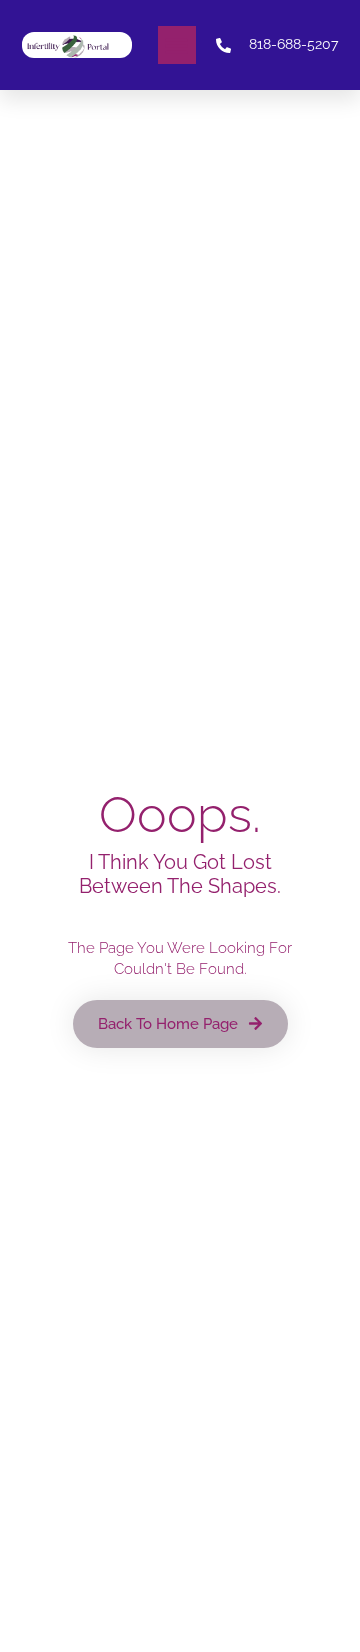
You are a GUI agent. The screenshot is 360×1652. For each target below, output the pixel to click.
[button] (177, 45)
